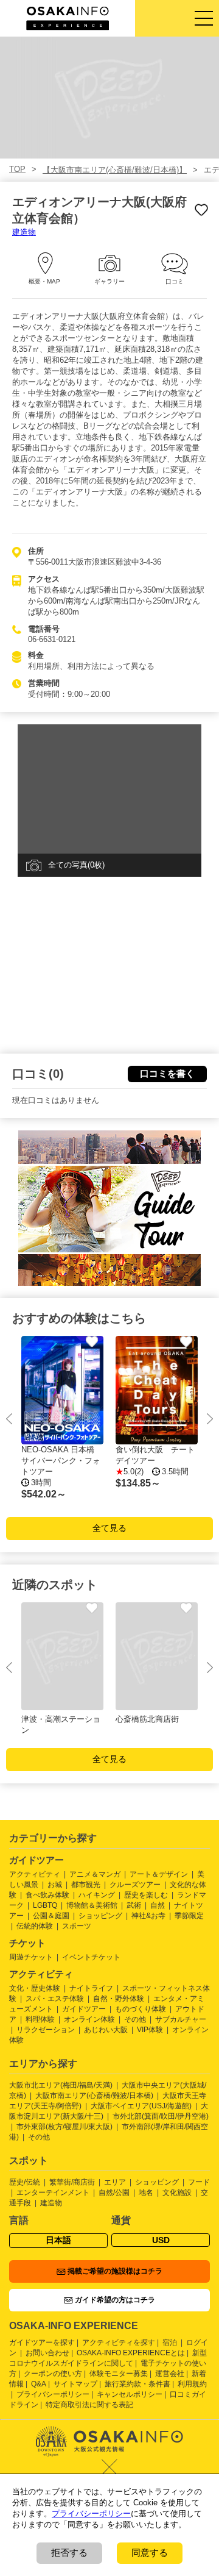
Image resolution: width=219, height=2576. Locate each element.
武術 (134, 1905)
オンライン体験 (89, 2019)
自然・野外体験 (119, 1999)
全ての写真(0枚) (76, 865)
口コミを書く (167, 1073)
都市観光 (86, 1885)
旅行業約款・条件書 (137, 2384)
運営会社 (170, 2374)
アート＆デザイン (159, 1874)
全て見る (109, 1528)
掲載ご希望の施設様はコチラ (115, 2271)
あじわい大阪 (106, 2030)
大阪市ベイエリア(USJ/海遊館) (141, 2106)
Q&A (39, 2384)
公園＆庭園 (51, 1916)
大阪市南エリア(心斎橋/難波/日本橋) (94, 2096)
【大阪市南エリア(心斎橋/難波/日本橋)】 (115, 170)
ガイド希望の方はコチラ (115, 2300)
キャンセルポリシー (130, 2394)
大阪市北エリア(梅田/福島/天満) (61, 2085)
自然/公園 (114, 2192)
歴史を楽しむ (146, 1895)
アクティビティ (35, 1874)
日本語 (58, 2240)
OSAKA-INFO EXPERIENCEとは (131, 2353)
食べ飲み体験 (47, 1895)
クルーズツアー (135, 1885)
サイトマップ (75, 2384)
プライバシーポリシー (53, 2394)
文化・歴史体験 (35, 1988)
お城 (55, 1885)
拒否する (69, 2553)
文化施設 (177, 2192)
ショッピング (100, 1916)
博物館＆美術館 (92, 1905)
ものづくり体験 (141, 2009)
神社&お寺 (148, 1916)
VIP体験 (150, 2030)
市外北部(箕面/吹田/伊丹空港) (161, 2116)
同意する (150, 2553)
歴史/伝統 (25, 2182)
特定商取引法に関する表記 (89, 2405)
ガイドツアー (84, 2009)
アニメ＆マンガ (95, 1874)
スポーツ (77, 1926)
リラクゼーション (46, 2030)
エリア (115, 2182)
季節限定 (189, 1916)
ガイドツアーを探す (42, 2342)
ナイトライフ (91, 1988)
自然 (158, 1905)
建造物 (24, 232)
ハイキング (97, 1895)
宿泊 (170, 2342)
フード (199, 2182)
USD (161, 2240)
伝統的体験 (35, 1926)
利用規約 (192, 2384)
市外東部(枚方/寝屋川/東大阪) (64, 2127)
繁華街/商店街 (72, 2182)
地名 (146, 2192)
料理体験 (40, 2019)
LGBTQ (45, 1905)
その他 (135, 2019)
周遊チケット (31, 1957)
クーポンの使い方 (53, 2374)
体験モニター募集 (119, 2374)
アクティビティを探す (119, 2342)
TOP (17, 169)
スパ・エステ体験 (55, 1999)
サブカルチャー (181, 2019)
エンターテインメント (53, 2192)
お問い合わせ (47, 2353)
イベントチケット (91, 1957)
